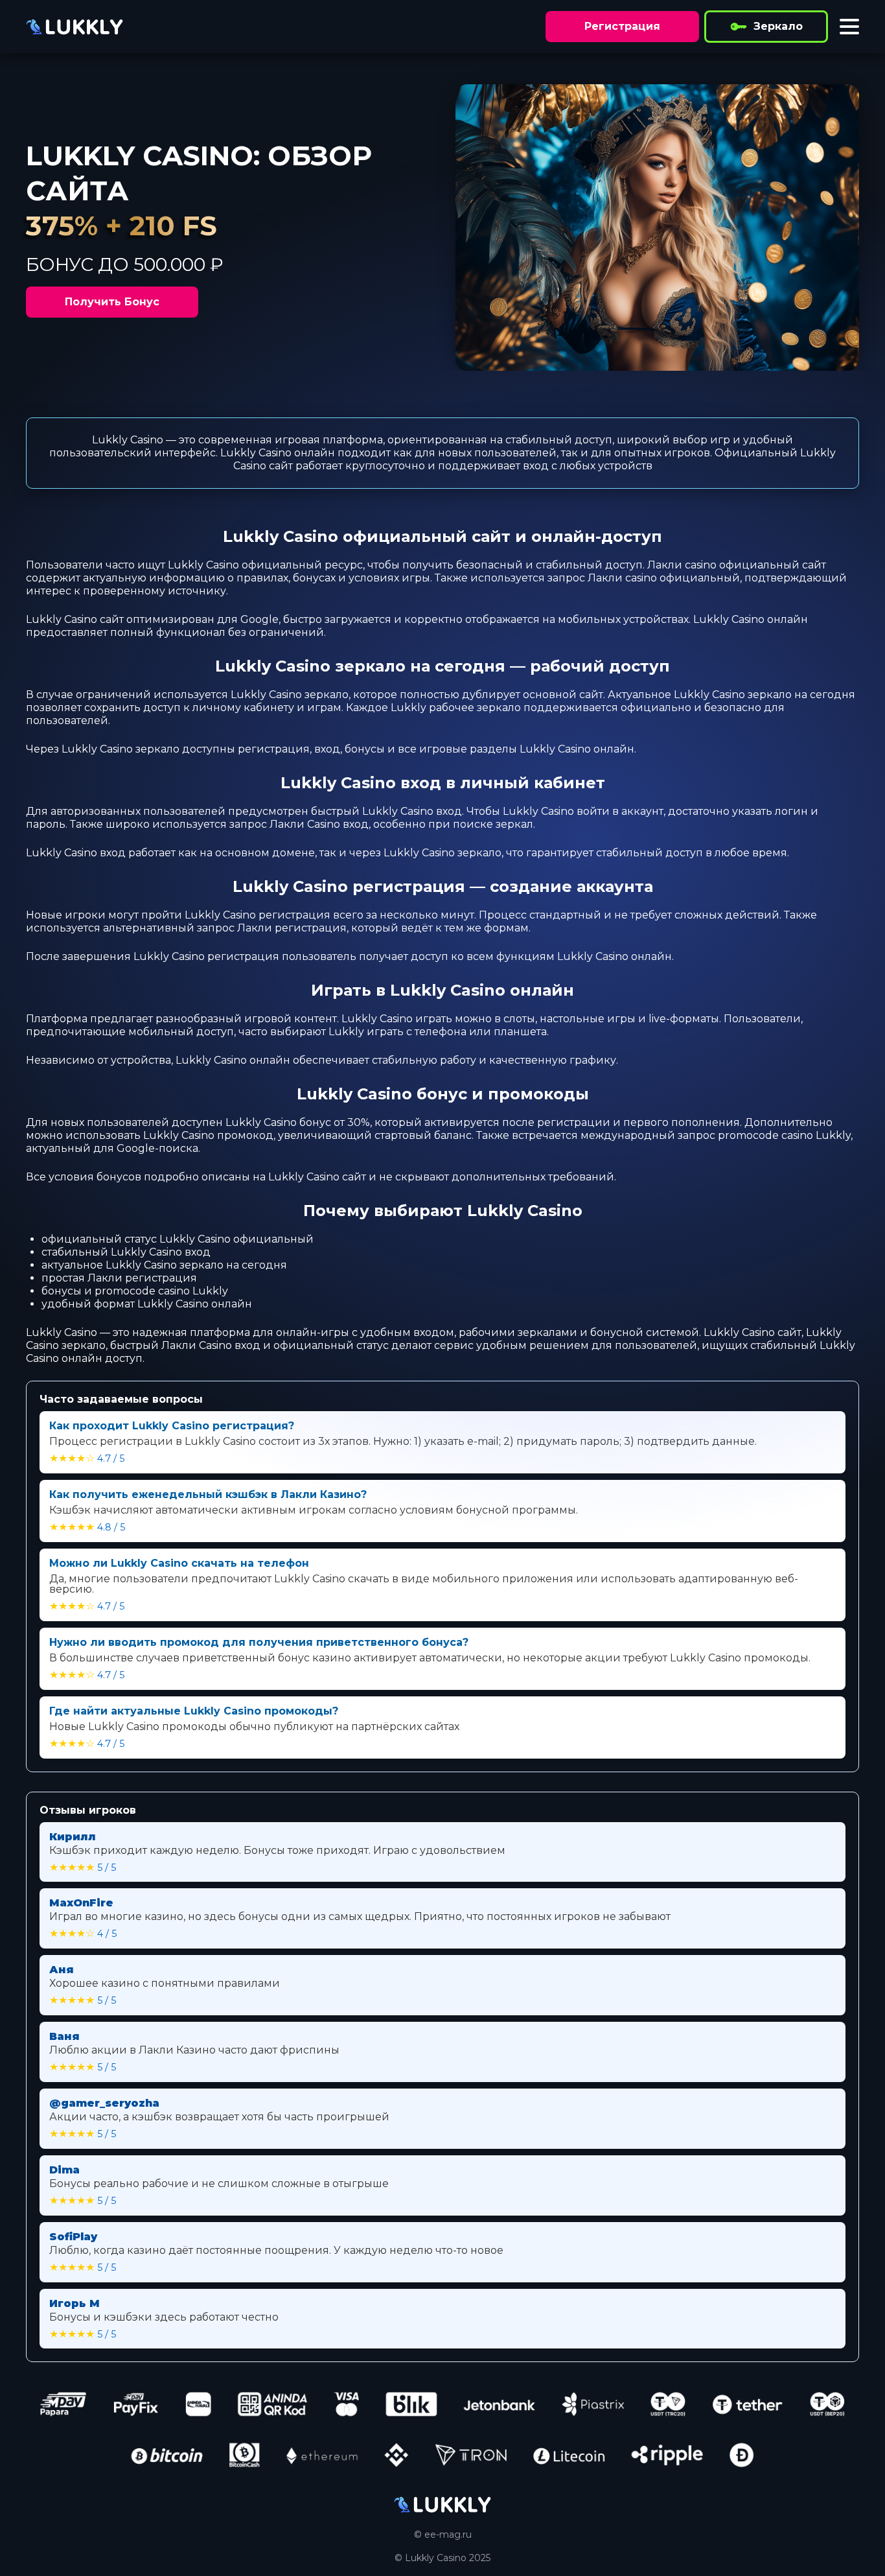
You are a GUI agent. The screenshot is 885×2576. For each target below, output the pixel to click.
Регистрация (622, 26)
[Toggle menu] (849, 27)
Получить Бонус (112, 302)
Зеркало (778, 26)
